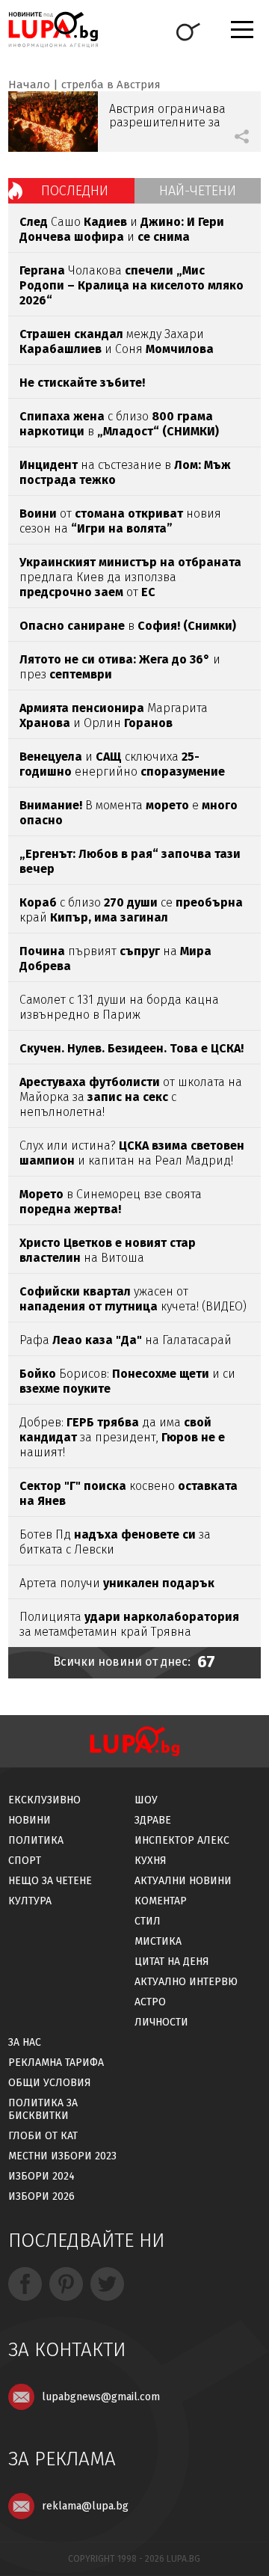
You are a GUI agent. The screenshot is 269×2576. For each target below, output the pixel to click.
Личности (161, 2022)
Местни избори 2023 (62, 2156)
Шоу (146, 1800)
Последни (75, 191)
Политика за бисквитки (43, 2109)
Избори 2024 (41, 2176)
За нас (25, 2042)
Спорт (25, 1861)
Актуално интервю (186, 1982)
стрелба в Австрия (111, 85)
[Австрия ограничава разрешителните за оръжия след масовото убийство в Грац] (53, 122)
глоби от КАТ (43, 2136)
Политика (36, 1840)
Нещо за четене (50, 1881)
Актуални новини (183, 1881)
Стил (148, 1921)
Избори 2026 (41, 2196)
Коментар (161, 1901)
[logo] (53, 30)
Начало (29, 85)
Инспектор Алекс (182, 1840)
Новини (30, 1820)
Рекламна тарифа (56, 2063)
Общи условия (50, 2083)
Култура (30, 1901)
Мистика (158, 1941)
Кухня (151, 1861)
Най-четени (198, 191)
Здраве (153, 1820)
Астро (150, 2002)
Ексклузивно (44, 1800)
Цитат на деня (172, 1962)
